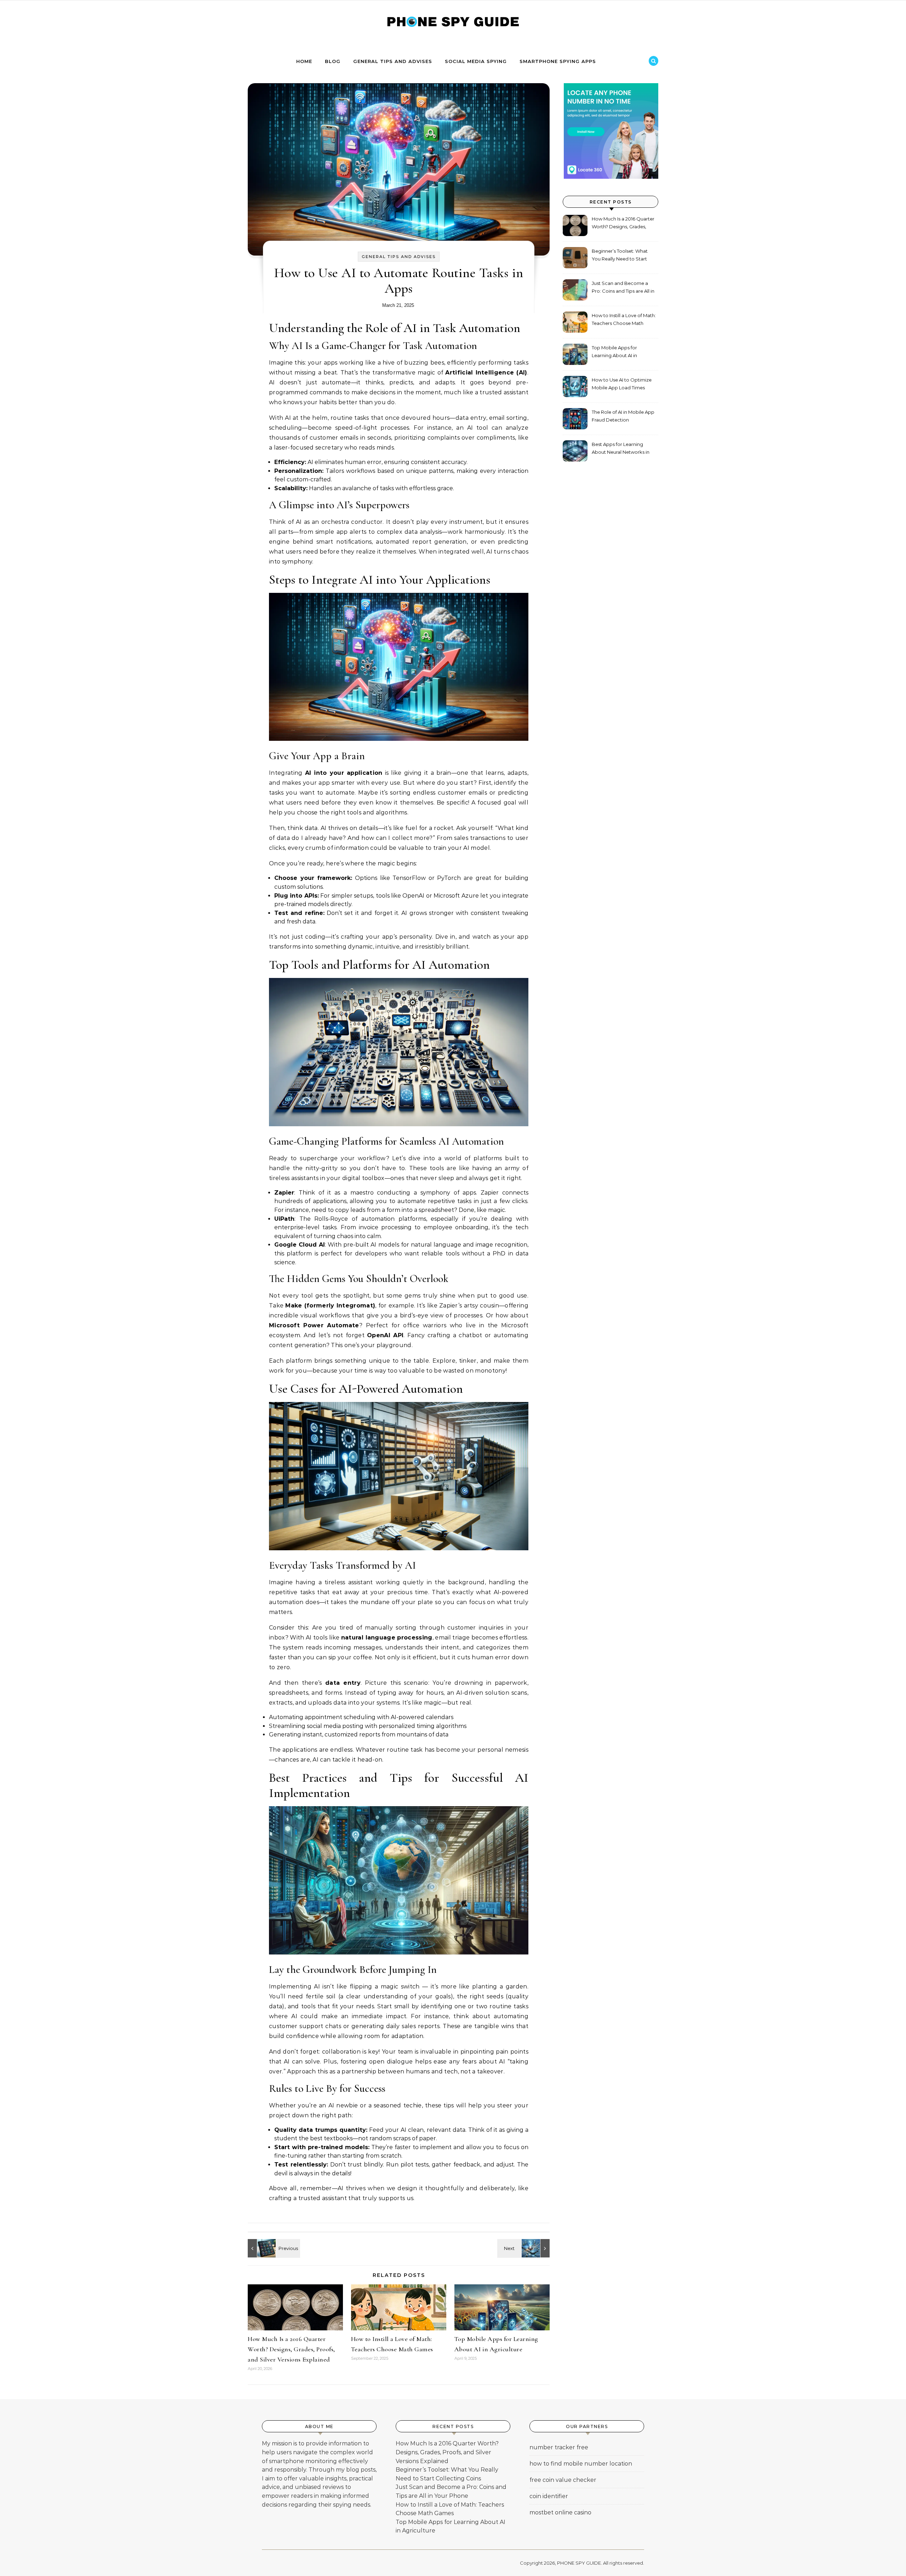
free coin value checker (563, 2480)
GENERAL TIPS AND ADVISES (393, 61)
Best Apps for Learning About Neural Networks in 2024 (621, 449)
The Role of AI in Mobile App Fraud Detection (623, 416)
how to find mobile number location (581, 2464)
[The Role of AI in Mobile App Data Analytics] (534, 2248)
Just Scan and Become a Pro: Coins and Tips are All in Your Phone (623, 288)
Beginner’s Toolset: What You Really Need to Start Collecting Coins (620, 256)
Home (304, 61)
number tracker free (559, 2447)
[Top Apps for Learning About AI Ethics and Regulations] (264, 2248)
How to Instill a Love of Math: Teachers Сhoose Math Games (624, 320)
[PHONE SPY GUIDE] (453, 24)
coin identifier (549, 2496)
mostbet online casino (560, 2512)
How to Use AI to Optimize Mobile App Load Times (622, 384)
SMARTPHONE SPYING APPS (558, 61)
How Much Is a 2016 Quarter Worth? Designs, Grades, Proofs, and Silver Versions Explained (291, 2349)
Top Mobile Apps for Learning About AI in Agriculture (614, 352)
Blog (333, 61)
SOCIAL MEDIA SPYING (476, 61)
